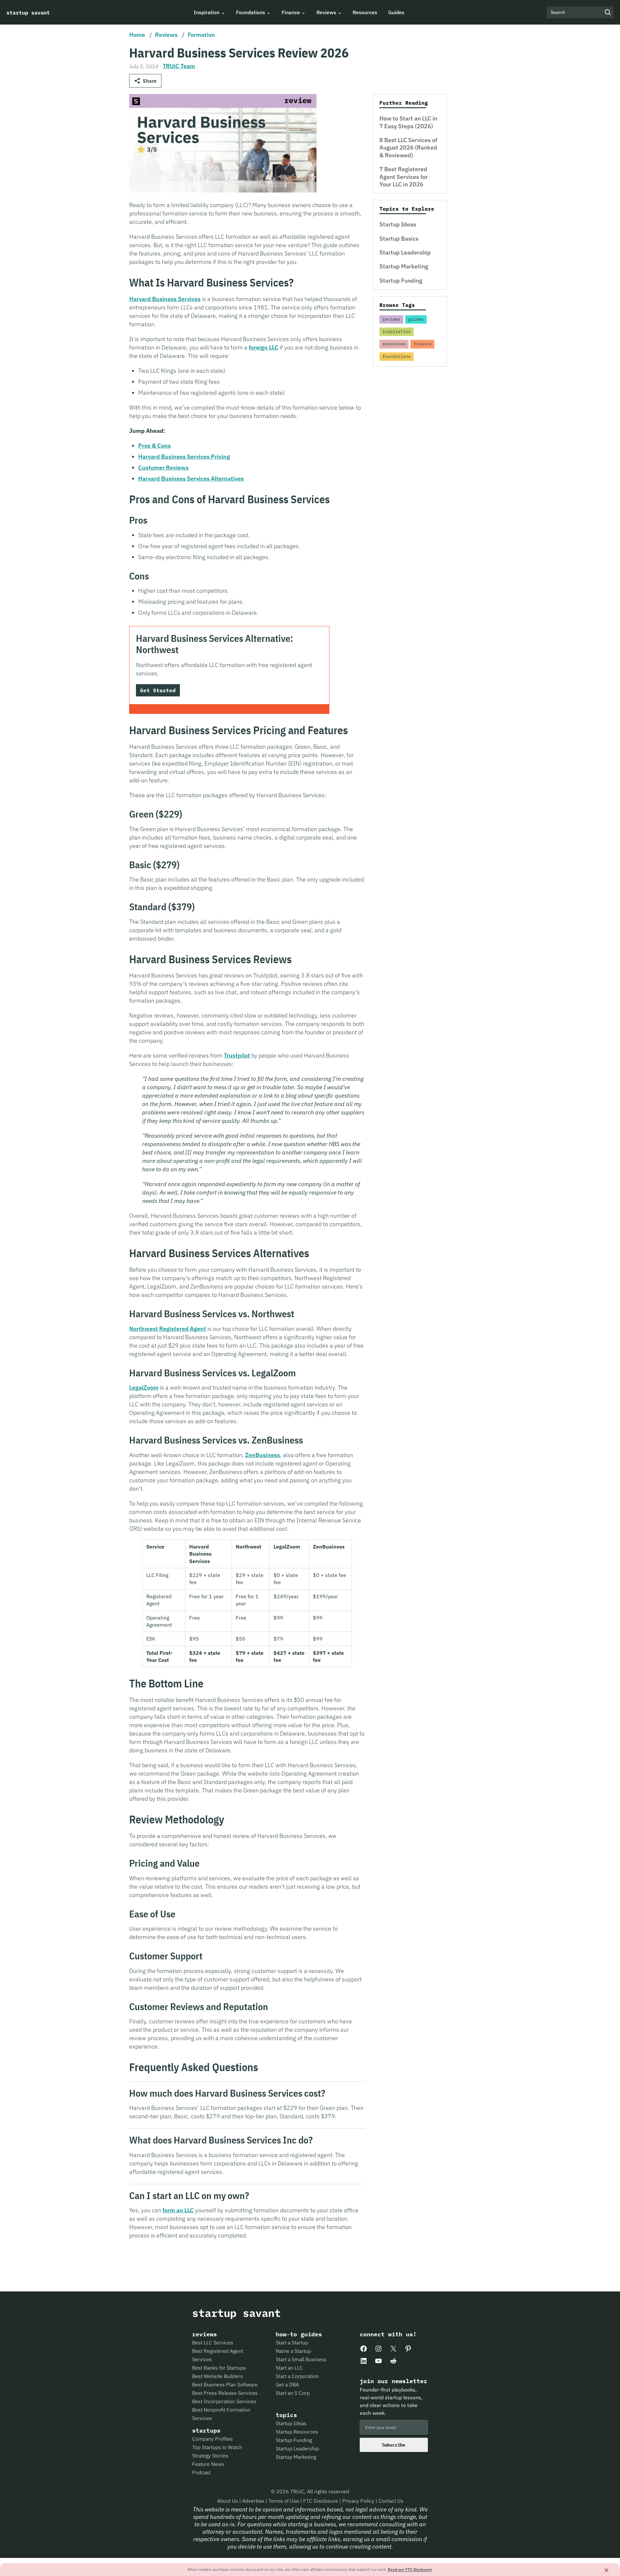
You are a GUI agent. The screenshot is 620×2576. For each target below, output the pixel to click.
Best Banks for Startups (219, 2368)
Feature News (208, 2464)
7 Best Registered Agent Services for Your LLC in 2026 (404, 177)
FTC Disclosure (321, 2501)
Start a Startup (292, 2342)
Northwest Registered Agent (168, 1329)
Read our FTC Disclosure (410, 2569)
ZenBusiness (263, 1455)
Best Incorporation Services (224, 2401)
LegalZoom (144, 1387)
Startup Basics (399, 239)
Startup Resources (297, 2432)
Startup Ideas (398, 224)
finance (422, 344)
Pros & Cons (155, 446)
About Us (228, 2501)
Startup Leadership (405, 252)
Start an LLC (289, 2368)
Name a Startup (293, 2351)
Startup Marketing (404, 266)
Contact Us (391, 2501)
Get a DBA (287, 2384)
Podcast (201, 2472)
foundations (397, 356)
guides (416, 319)
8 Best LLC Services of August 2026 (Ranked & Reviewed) (408, 148)
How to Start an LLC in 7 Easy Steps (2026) (408, 122)
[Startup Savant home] (28, 12)
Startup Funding (401, 281)
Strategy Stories (210, 2456)
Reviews (166, 35)
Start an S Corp (293, 2393)
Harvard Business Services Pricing (184, 457)
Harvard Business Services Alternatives (191, 479)
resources (394, 344)
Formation (201, 35)
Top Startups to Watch (217, 2447)
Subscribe (394, 2445)
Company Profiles (212, 2439)
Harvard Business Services (165, 299)
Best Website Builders (217, 2376)
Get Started (158, 690)
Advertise (253, 2501)
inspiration (397, 332)
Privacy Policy (359, 2501)
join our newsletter (393, 2381)
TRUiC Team (179, 66)
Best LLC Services (213, 2342)
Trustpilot (237, 1055)
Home (137, 35)
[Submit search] (608, 12)
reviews (391, 319)
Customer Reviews (163, 468)
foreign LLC (263, 347)
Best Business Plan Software (225, 2384)
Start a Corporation (297, 2376)
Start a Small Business (301, 2359)
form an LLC (178, 2210)
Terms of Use (284, 2501)
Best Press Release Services (225, 2393)
